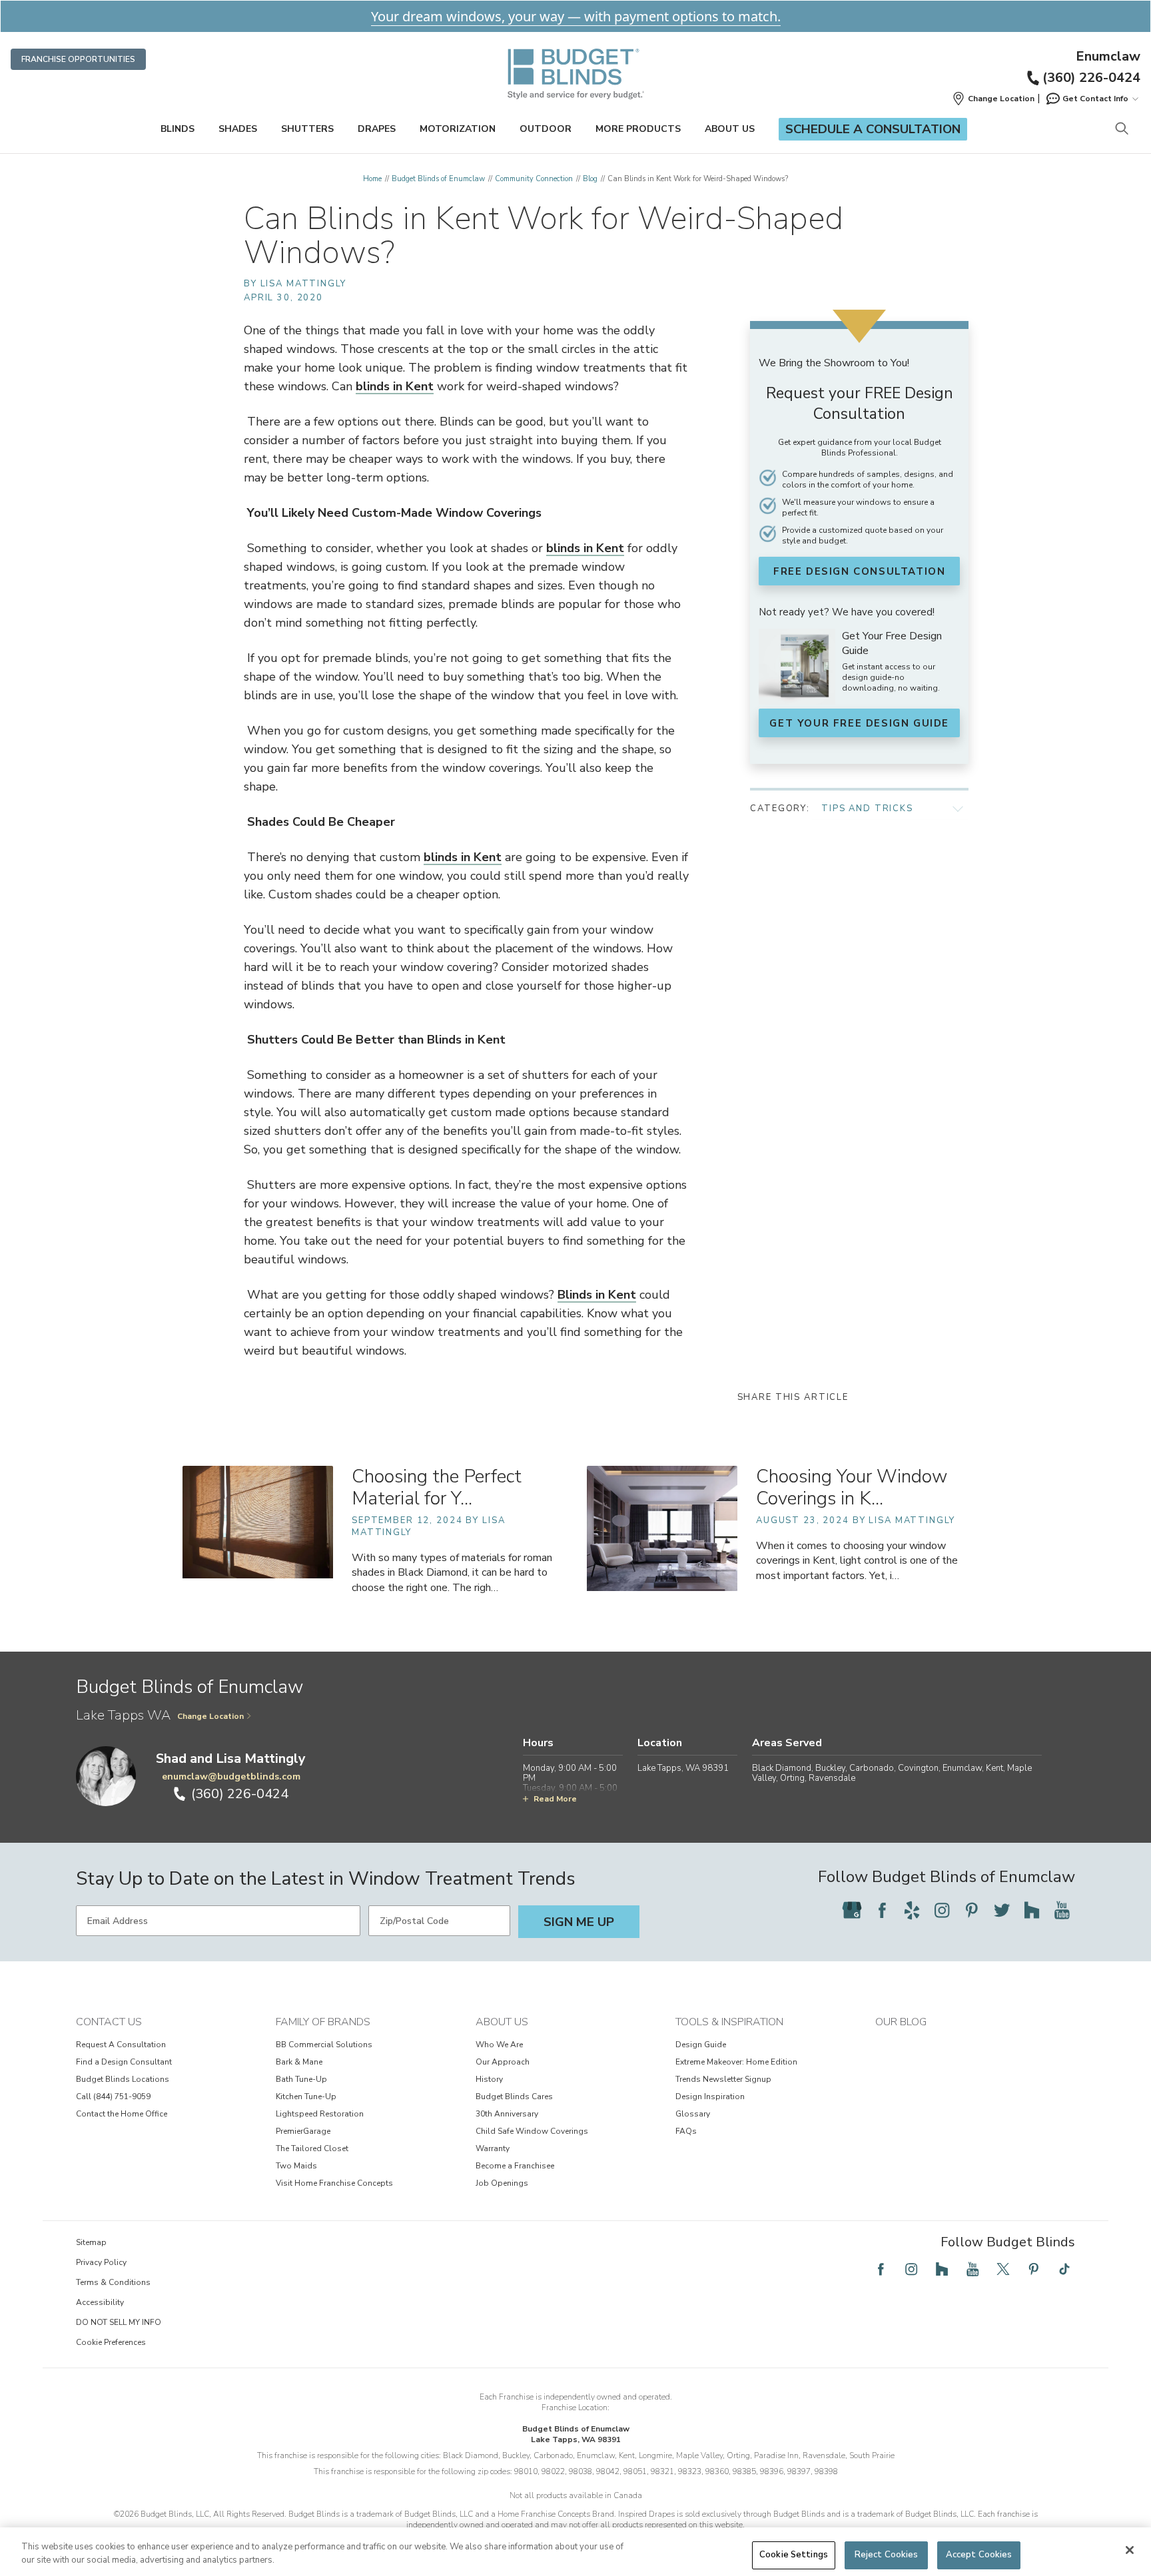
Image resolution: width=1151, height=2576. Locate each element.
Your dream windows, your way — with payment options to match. (576, 16)
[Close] (1130, 2550)
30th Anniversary (507, 2114)
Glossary (693, 2114)
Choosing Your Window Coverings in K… (852, 1487)
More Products (638, 129)
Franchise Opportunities (78, 59)
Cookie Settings (794, 2555)
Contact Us (109, 2022)
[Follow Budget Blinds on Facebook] (882, 1910)
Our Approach (503, 2062)
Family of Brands (323, 2022)
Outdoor (546, 129)
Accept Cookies (979, 2555)
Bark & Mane (299, 2062)
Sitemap (91, 2242)
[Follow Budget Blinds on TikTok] (1064, 2269)
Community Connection (534, 179)
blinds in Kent (395, 386)
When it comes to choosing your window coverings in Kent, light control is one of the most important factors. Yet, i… (857, 1560)
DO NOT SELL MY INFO (119, 2322)
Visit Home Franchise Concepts (334, 2183)
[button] (993, 99)
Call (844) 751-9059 (113, 2096)
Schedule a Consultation (873, 129)
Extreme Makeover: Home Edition (736, 2062)
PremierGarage (303, 2131)
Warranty (493, 2148)
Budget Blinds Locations (123, 2079)
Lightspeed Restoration (320, 2114)
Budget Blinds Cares (514, 2096)
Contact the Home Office (122, 2114)
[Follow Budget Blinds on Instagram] (942, 1910)
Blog (590, 179)
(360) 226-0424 (1091, 78)
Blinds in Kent (597, 1295)
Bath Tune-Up (301, 2079)
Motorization (458, 129)
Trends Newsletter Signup (723, 2079)
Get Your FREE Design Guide (859, 723)
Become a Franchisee (515, 2166)
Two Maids (296, 2166)
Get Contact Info (1095, 99)
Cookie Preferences (111, 2342)
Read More (555, 1799)
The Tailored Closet (312, 2148)
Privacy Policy (101, 2262)
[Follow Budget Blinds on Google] (852, 1910)
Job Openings (502, 2183)
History (489, 2079)
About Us (730, 129)
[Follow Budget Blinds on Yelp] (912, 1910)
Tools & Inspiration (729, 2022)
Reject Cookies (887, 2555)
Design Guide (701, 2045)
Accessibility (100, 2302)
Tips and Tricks (867, 808)
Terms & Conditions (113, 2282)
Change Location (210, 1716)
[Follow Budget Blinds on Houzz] (1032, 1910)
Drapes (377, 129)
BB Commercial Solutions (324, 2045)
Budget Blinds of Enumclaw (438, 179)
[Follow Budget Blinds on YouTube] (1062, 1910)
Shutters (307, 129)
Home (372, 179)
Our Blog (901, 2022)
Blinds (178, 129)
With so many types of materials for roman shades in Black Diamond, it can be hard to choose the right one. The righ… (452, 1572)
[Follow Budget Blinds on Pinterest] (972, 1910)
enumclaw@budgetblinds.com (231, 1776)
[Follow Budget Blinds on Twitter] (1002, 1910)
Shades (238, 129)
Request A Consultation (121, 2045)
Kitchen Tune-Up (306, 2096)
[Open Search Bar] (1121, 130)
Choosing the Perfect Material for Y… (437, 1487)
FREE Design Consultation (859, 571)
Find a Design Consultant (124, 2062)
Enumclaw (1108, 57)
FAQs (686, 2131)
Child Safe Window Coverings (532, 2131)
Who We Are (499, 2045)
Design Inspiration (710, 2096)
